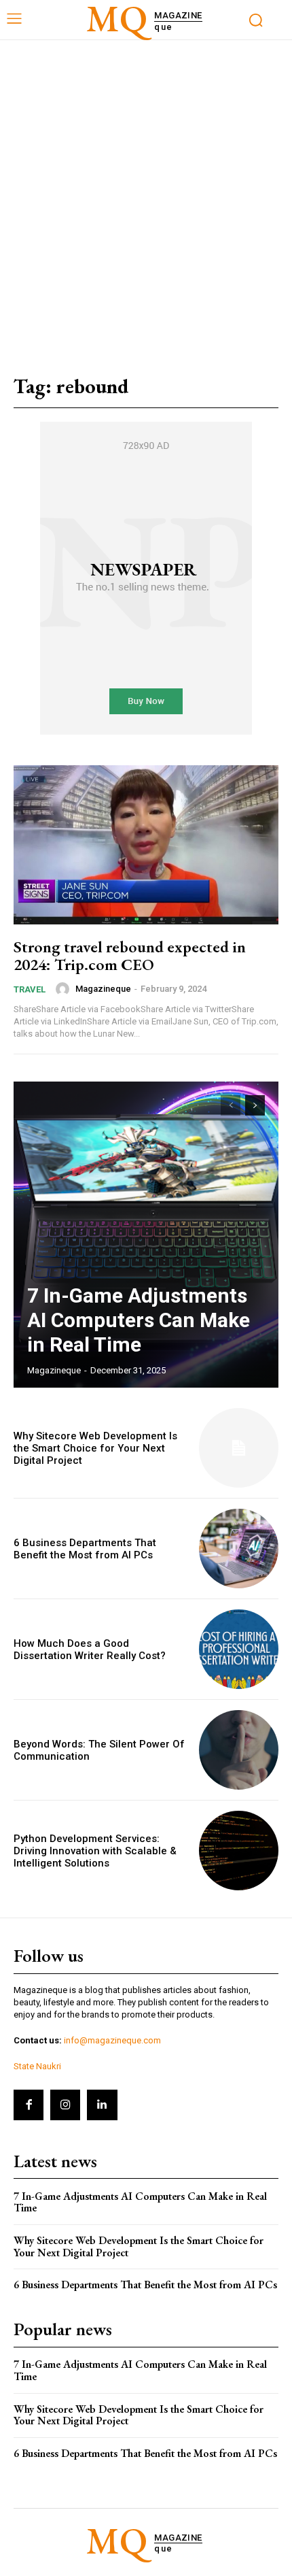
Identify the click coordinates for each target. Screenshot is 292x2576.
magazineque (103, 989)
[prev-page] (231, 1105)
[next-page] (255, 1105)
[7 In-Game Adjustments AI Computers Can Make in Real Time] (146, 1235)
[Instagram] (65, 2105)
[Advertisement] (146, 193)
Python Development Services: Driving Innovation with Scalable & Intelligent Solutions (95, 1851)
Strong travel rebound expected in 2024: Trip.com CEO (130, 955)
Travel (30, 989)
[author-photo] (65, 989)
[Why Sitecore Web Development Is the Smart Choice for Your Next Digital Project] (239, 1448)
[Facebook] (29, 2105)
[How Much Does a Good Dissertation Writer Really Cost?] (239, 1649)
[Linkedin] (102, 2105)
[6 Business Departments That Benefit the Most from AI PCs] (239, 1549)
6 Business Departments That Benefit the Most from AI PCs (85, 1549)
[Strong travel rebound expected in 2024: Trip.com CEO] (146, 845)
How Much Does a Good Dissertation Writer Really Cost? (90, 1650)
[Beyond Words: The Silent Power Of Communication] (239, 1750)
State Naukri (37, 2066)
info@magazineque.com (112, 2040)
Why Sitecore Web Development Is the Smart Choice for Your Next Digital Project (95, 1448)
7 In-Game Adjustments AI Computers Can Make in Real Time (139, 1320)
